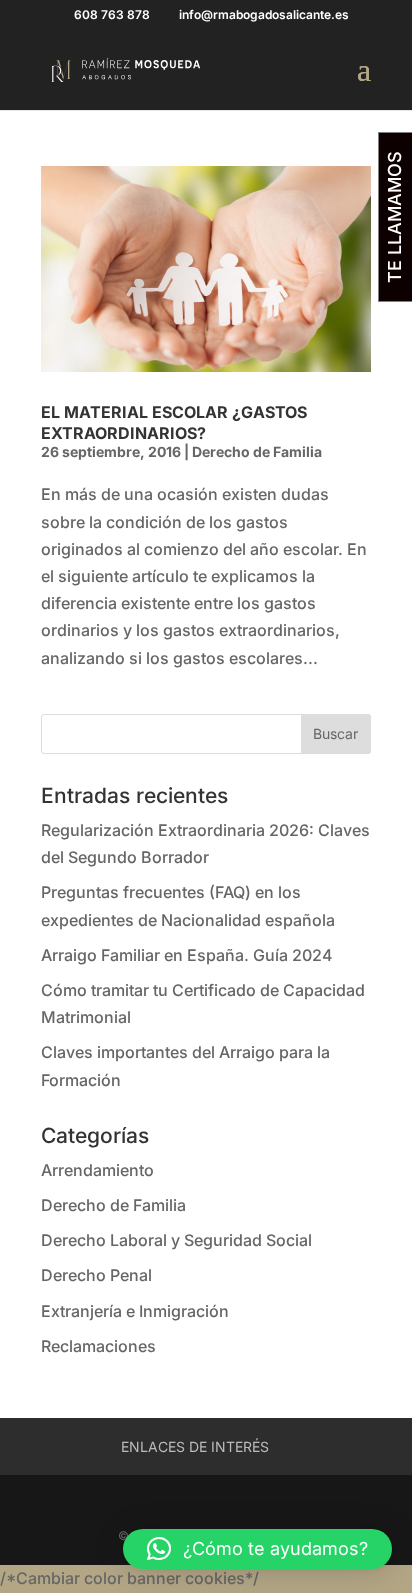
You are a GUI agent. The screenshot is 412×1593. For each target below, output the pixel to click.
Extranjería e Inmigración (135, 1311)
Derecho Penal (96, 1275)
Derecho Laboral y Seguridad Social (176, 1240)
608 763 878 (112, 14)
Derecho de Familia (257, 451)
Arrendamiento (97, 1170)
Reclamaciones (98, 1346)
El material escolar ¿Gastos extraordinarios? (174, 422)
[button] (257, 1549)
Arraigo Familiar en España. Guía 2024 (187, 955)
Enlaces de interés (195, 1446)
